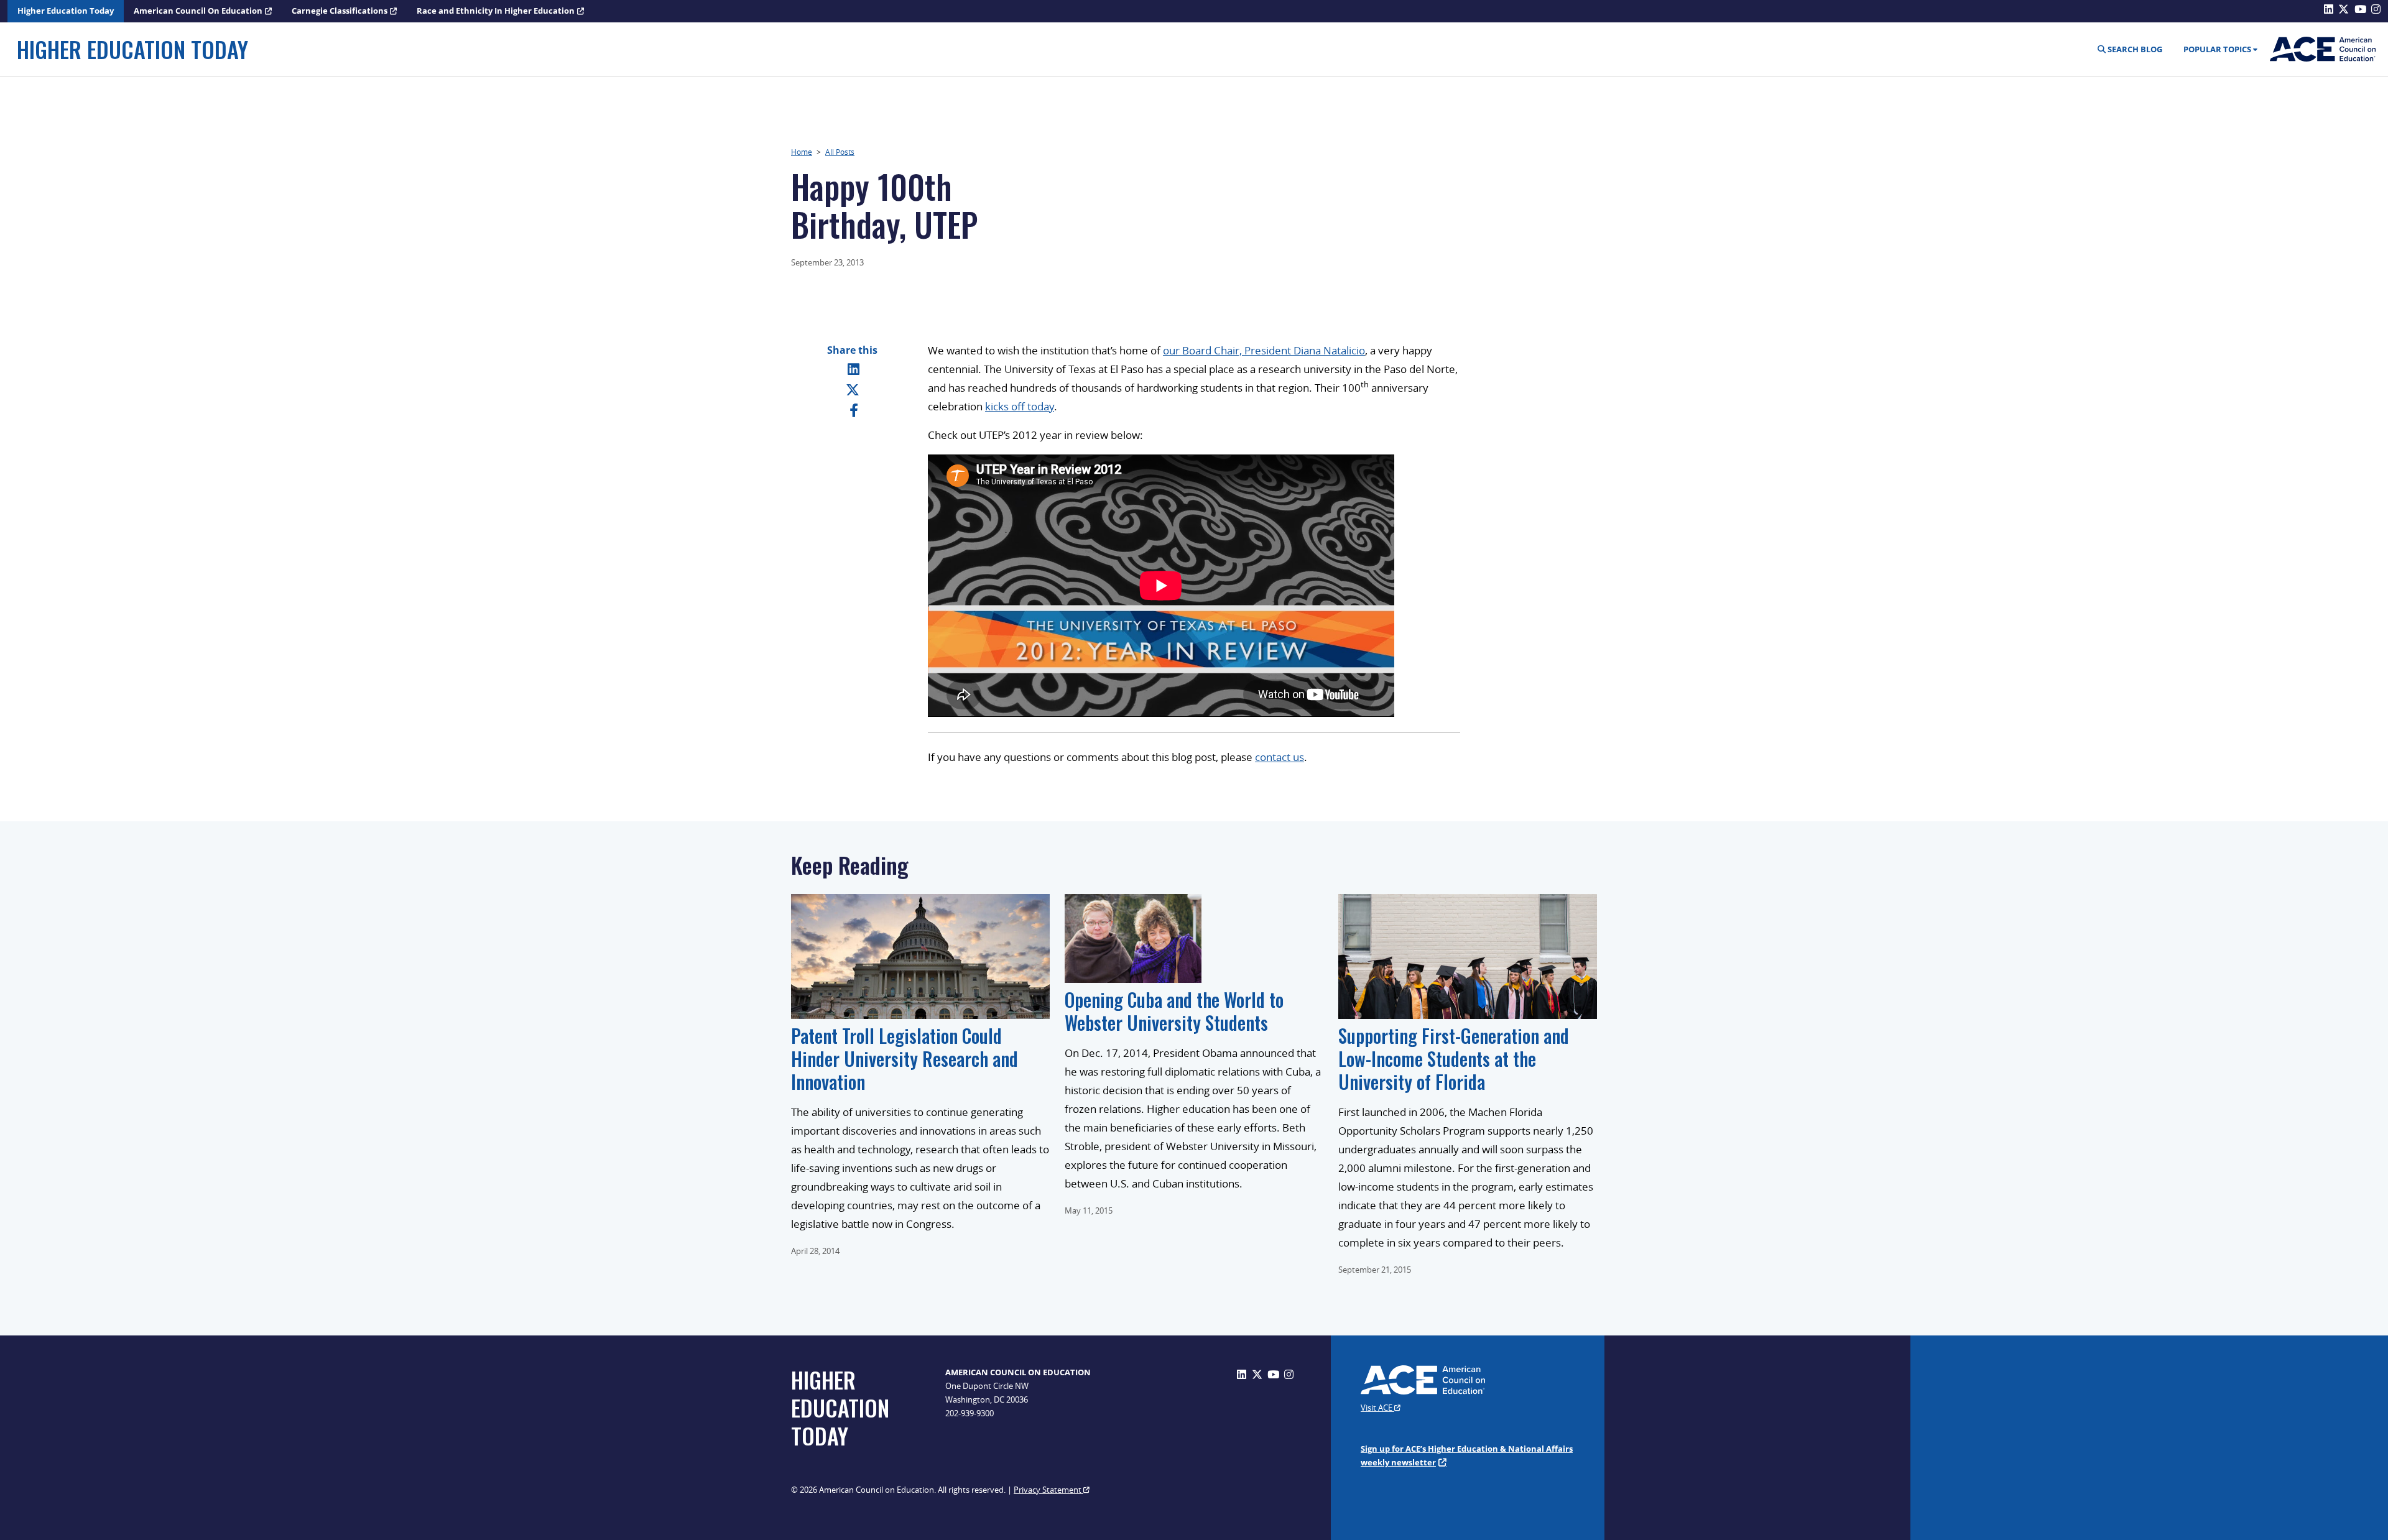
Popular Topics (2217, 49)
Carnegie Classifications (340, 11)
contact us (1280, 757)
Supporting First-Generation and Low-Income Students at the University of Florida (1454, 1058)
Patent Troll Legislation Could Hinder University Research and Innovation (905, 1058)
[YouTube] (1273, 1374)
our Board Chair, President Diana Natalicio (1264, 350)
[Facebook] (854, 410)
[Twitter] (853, 389)
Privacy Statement (1048, 1490)
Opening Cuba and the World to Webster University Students (1174, 1011)
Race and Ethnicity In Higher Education (496, 11)
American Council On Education (198, 11)
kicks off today (1020, 406)
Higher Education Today (66, 11)
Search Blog (2134, 49)
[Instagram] (1289, 1374)
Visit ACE (1377, 1408)
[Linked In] (854, 369)
